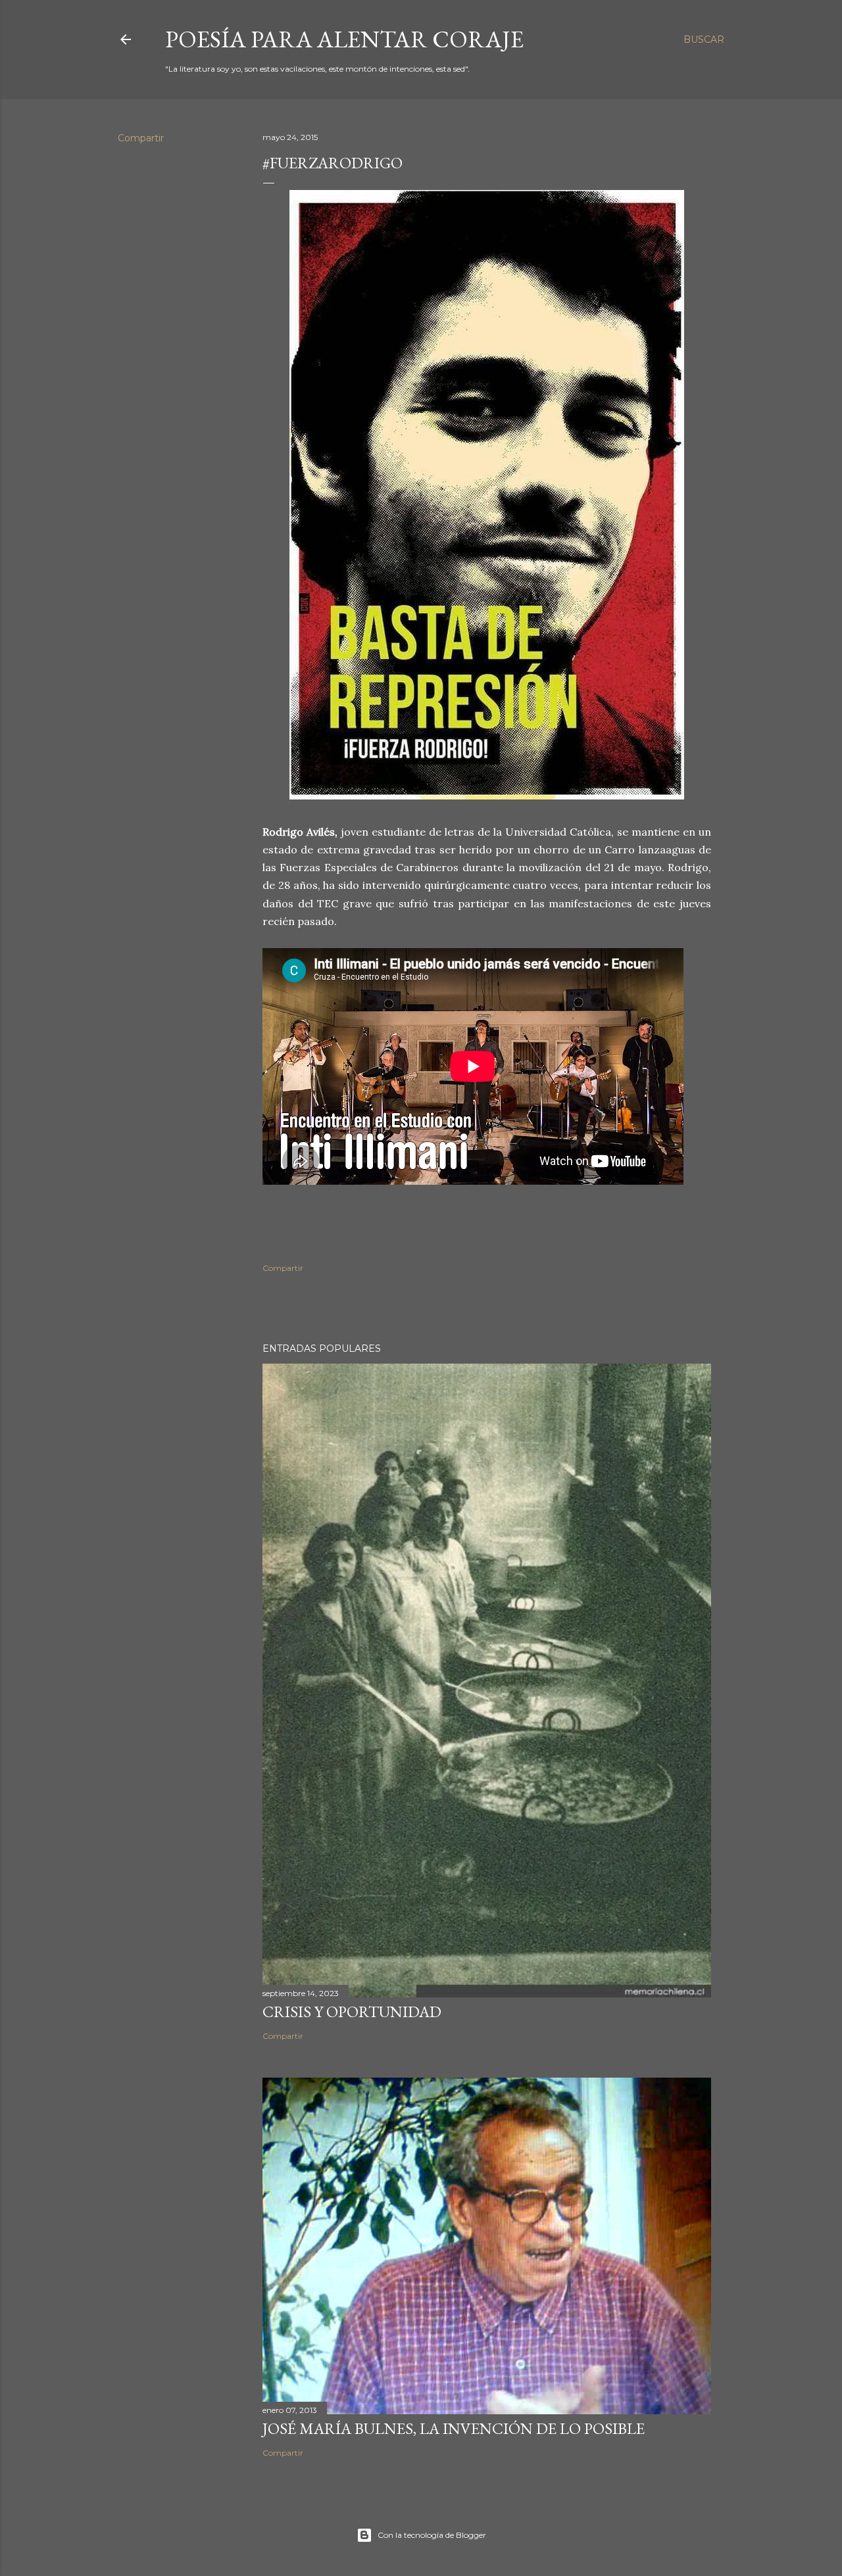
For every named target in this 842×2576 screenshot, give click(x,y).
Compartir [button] (141, 138)
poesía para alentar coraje (344, 39)
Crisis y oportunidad (352, 2012)
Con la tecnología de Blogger (432, 2535)
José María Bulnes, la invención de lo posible (454, 2428)
